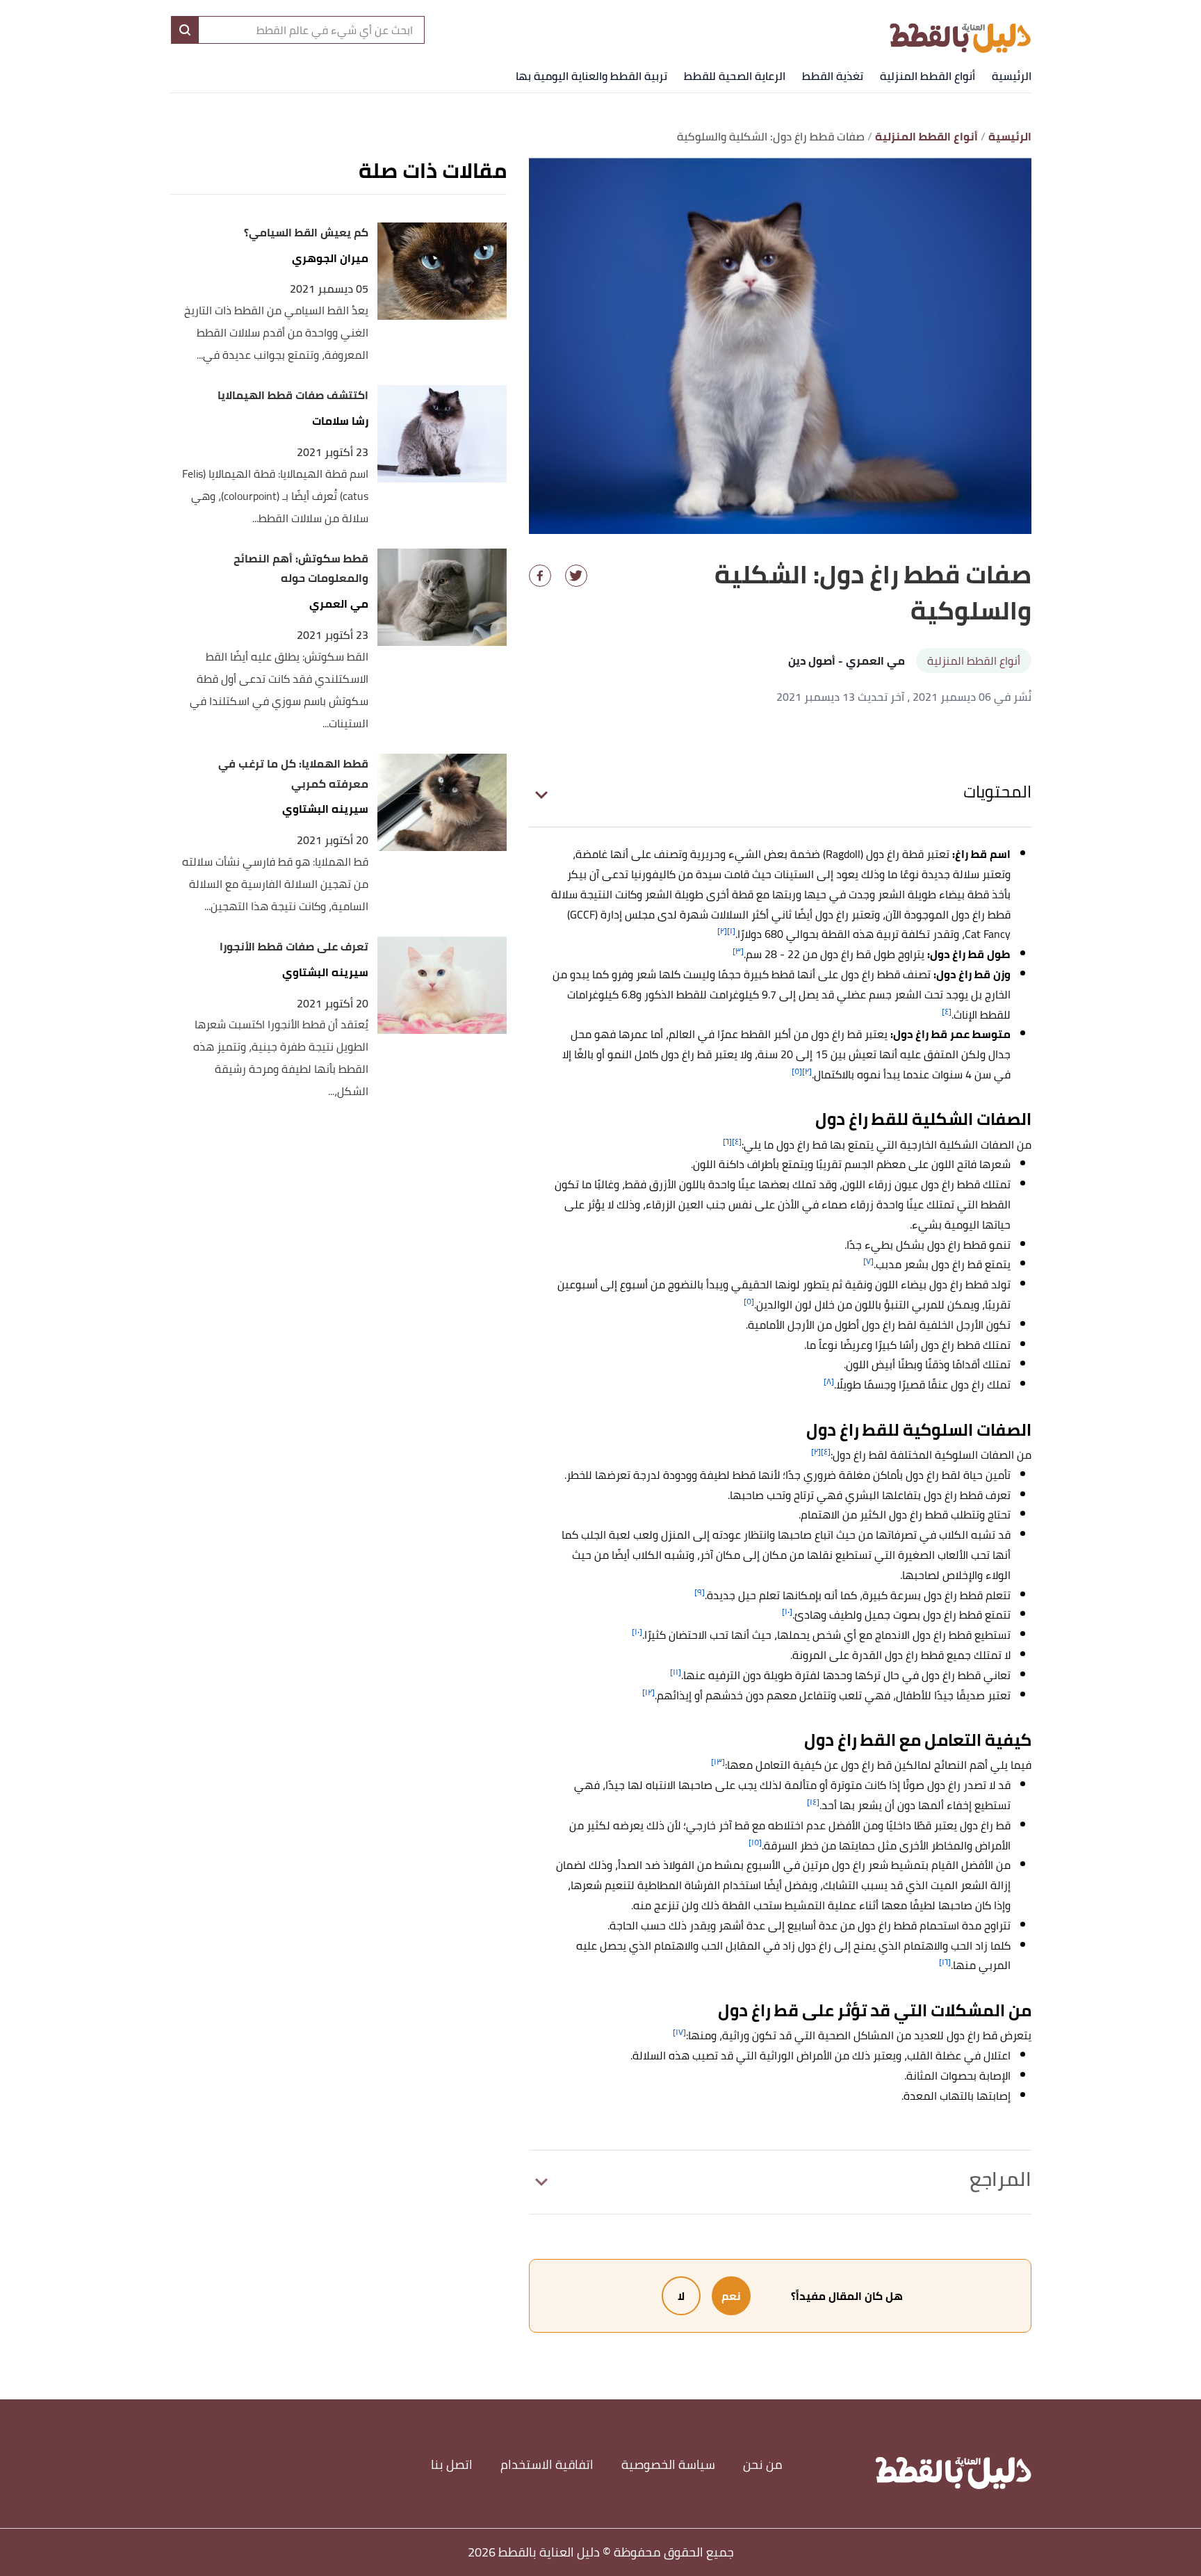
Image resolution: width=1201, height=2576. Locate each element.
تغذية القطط (833, 76)
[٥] (797, 1071)
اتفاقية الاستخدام (547, 2464)
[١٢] (648, 1692)
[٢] (722, 931)
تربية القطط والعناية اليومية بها (591, 76)
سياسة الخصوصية (668, 2464)
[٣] (738, 951)
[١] (731, 931)
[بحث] (185, 30)
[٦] (727, 1141)
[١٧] (679, 2032)
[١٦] (945, 1962)
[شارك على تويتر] (576, 576)
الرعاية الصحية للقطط (735, 76)
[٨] (829, 1381)
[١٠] (787, 1611)
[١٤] (813, 1802)
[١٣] (718, 1761)
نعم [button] (731, 2296)
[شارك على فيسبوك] (540, 576)
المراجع (1000, 2179)
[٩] (700, 1592)
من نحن (763, 2464)
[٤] (947, 1011)
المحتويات (997, 792)
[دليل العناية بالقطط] (960, 29)
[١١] (676, 1672)
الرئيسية (1012, 76)
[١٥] (755, 1842)
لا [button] (681, 2296)
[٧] (868, 1261)
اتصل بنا (452, 2464)
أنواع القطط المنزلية (928, 76)
